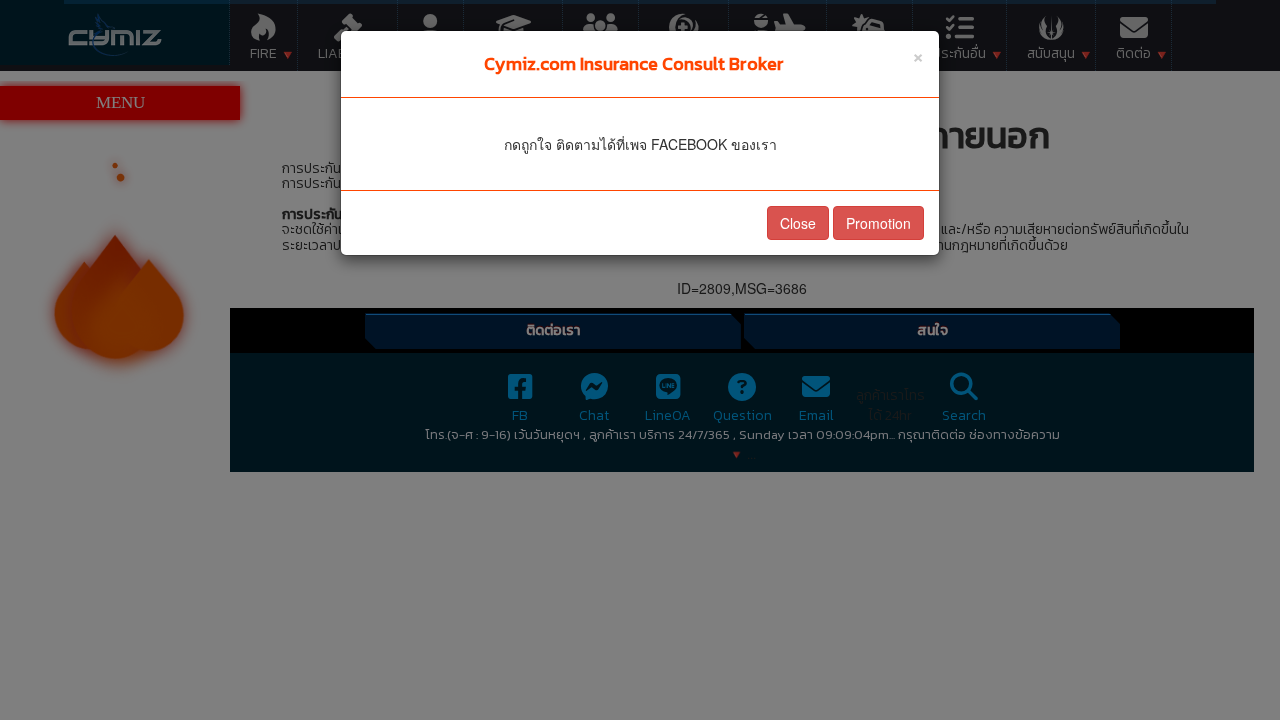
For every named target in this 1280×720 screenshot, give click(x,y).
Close (798, 223)
